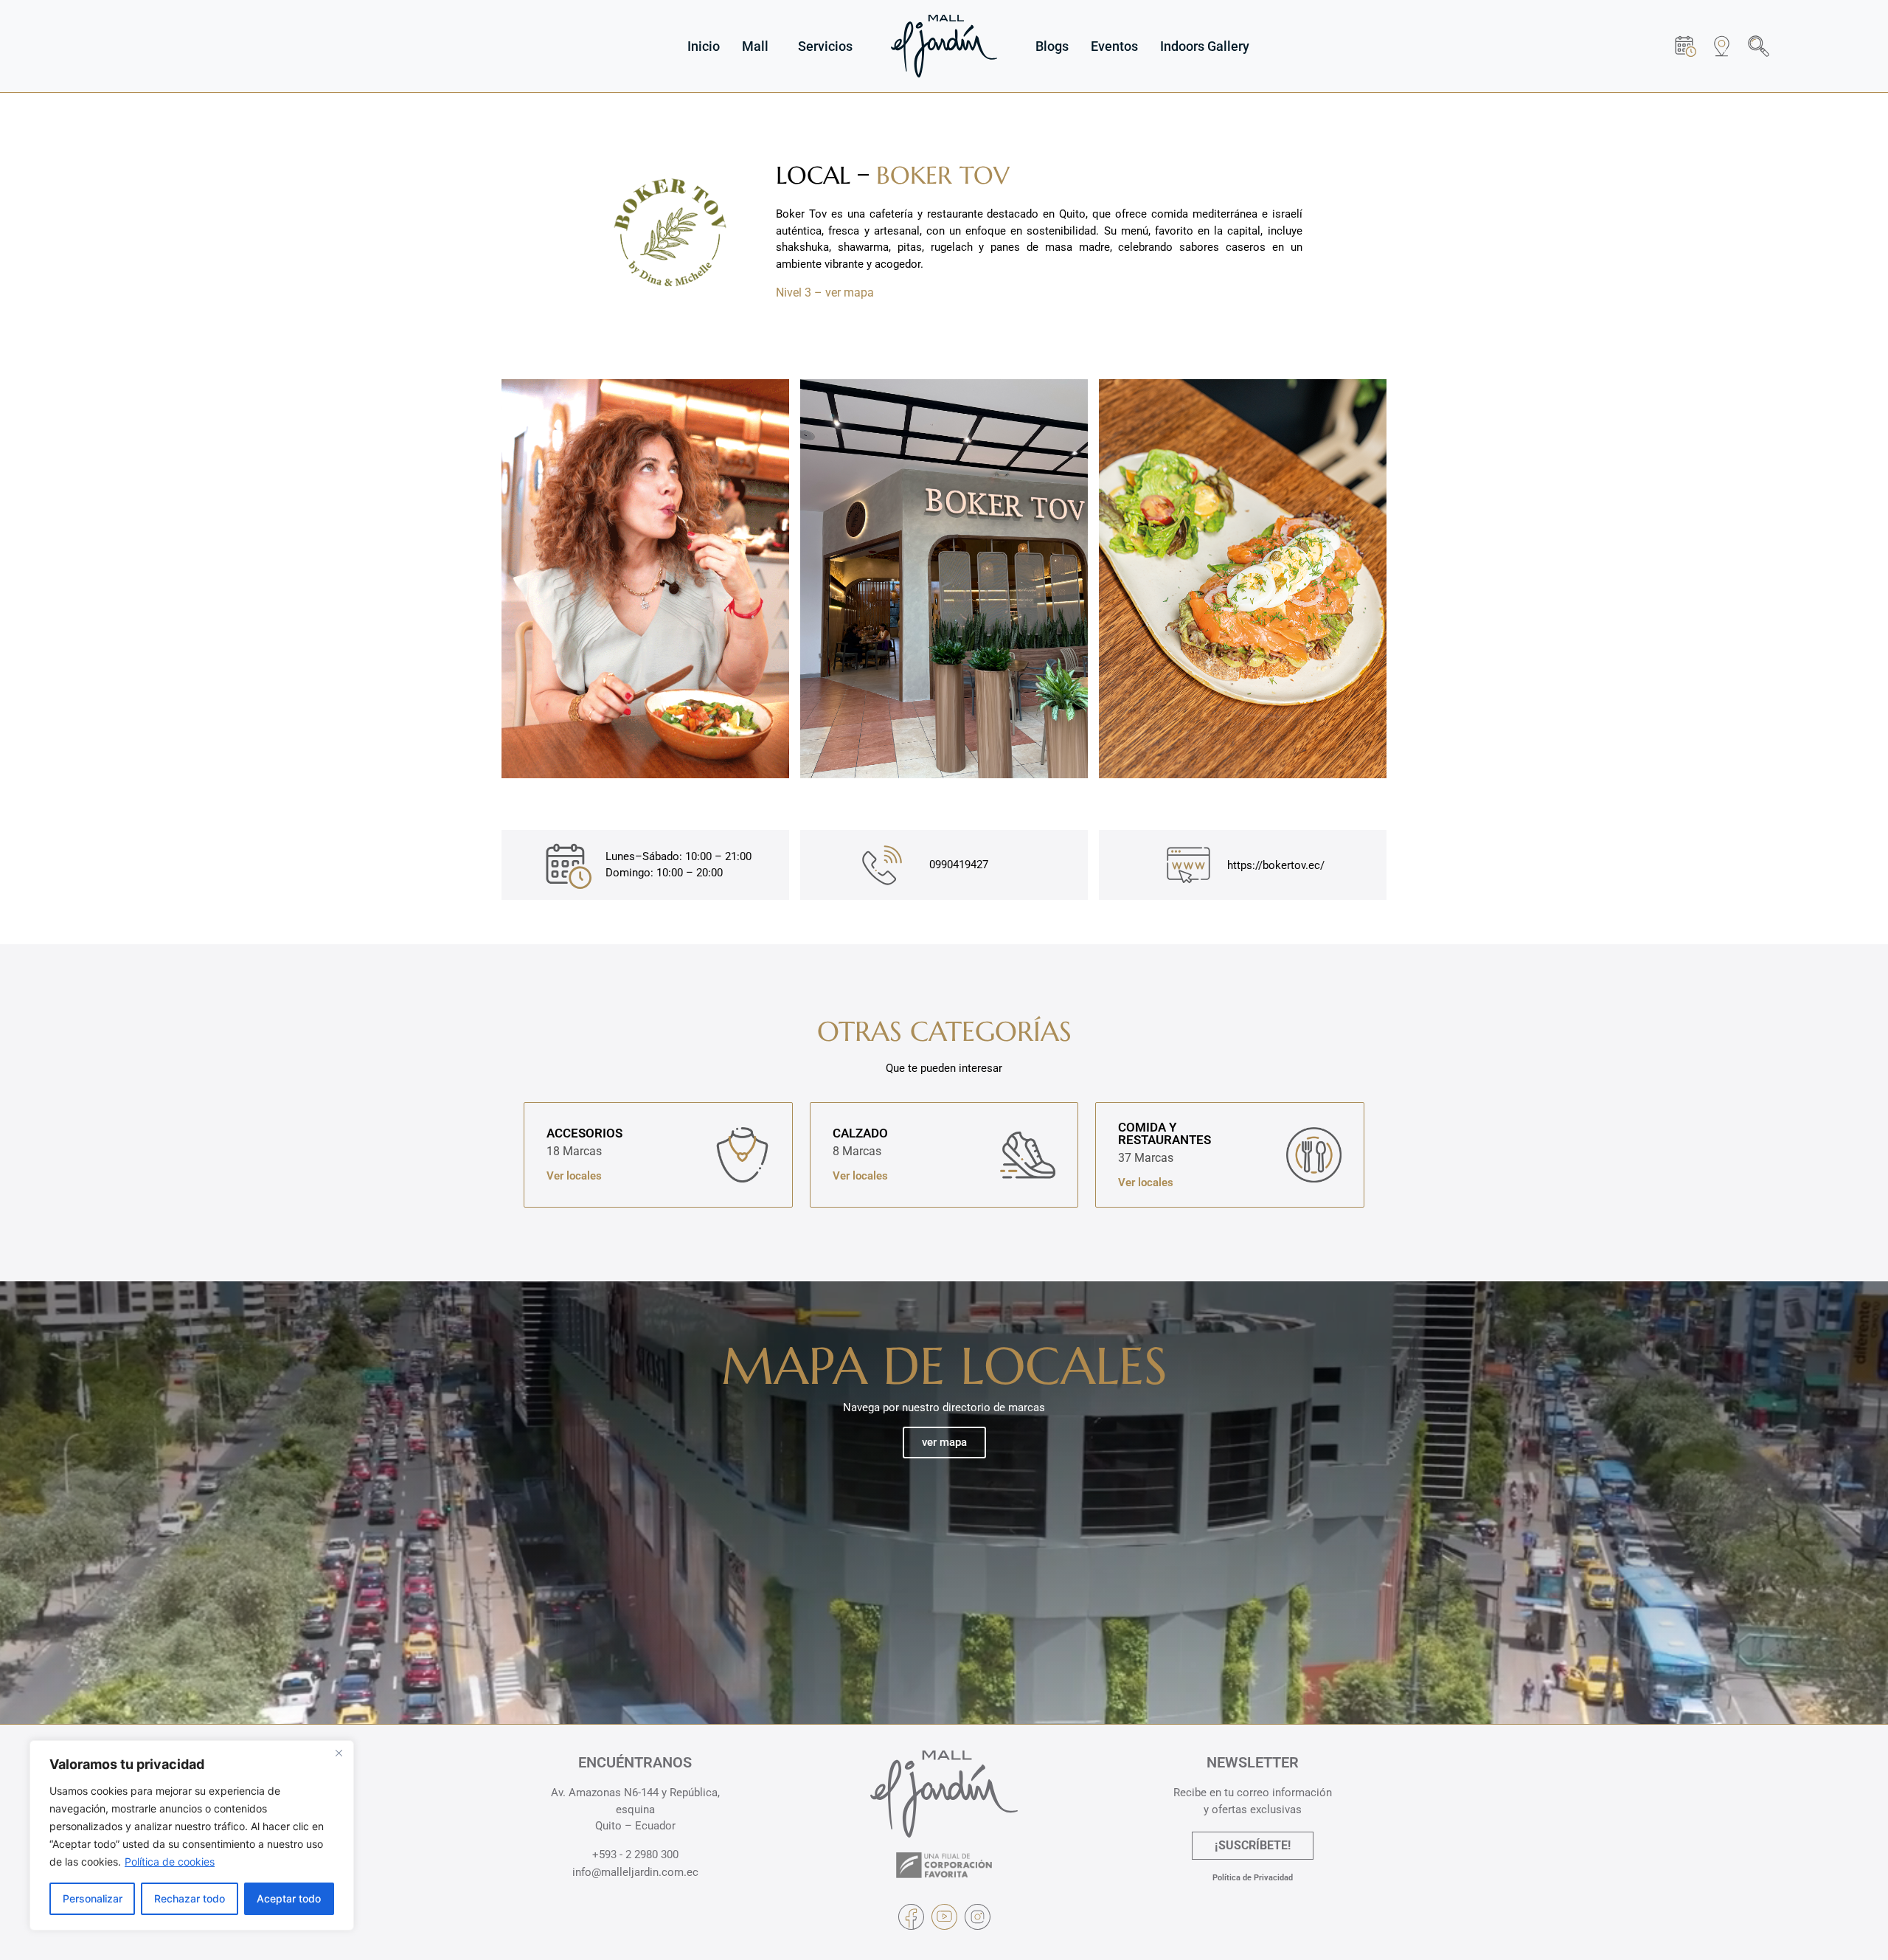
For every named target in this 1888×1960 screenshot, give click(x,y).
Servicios (825, 46)
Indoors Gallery (1205, 46)
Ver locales (574, 1176)
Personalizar (93, 1898)
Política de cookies (170, 1862)
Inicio (704, 46)
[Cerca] (339, 1753)
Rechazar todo (190, 1898)
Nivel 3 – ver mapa (825, 292)
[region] (192, 1835)
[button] (1759, 46)
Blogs (1052, 46)
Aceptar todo (289, 1898)
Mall (755, 46)
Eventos (1114, 46)
